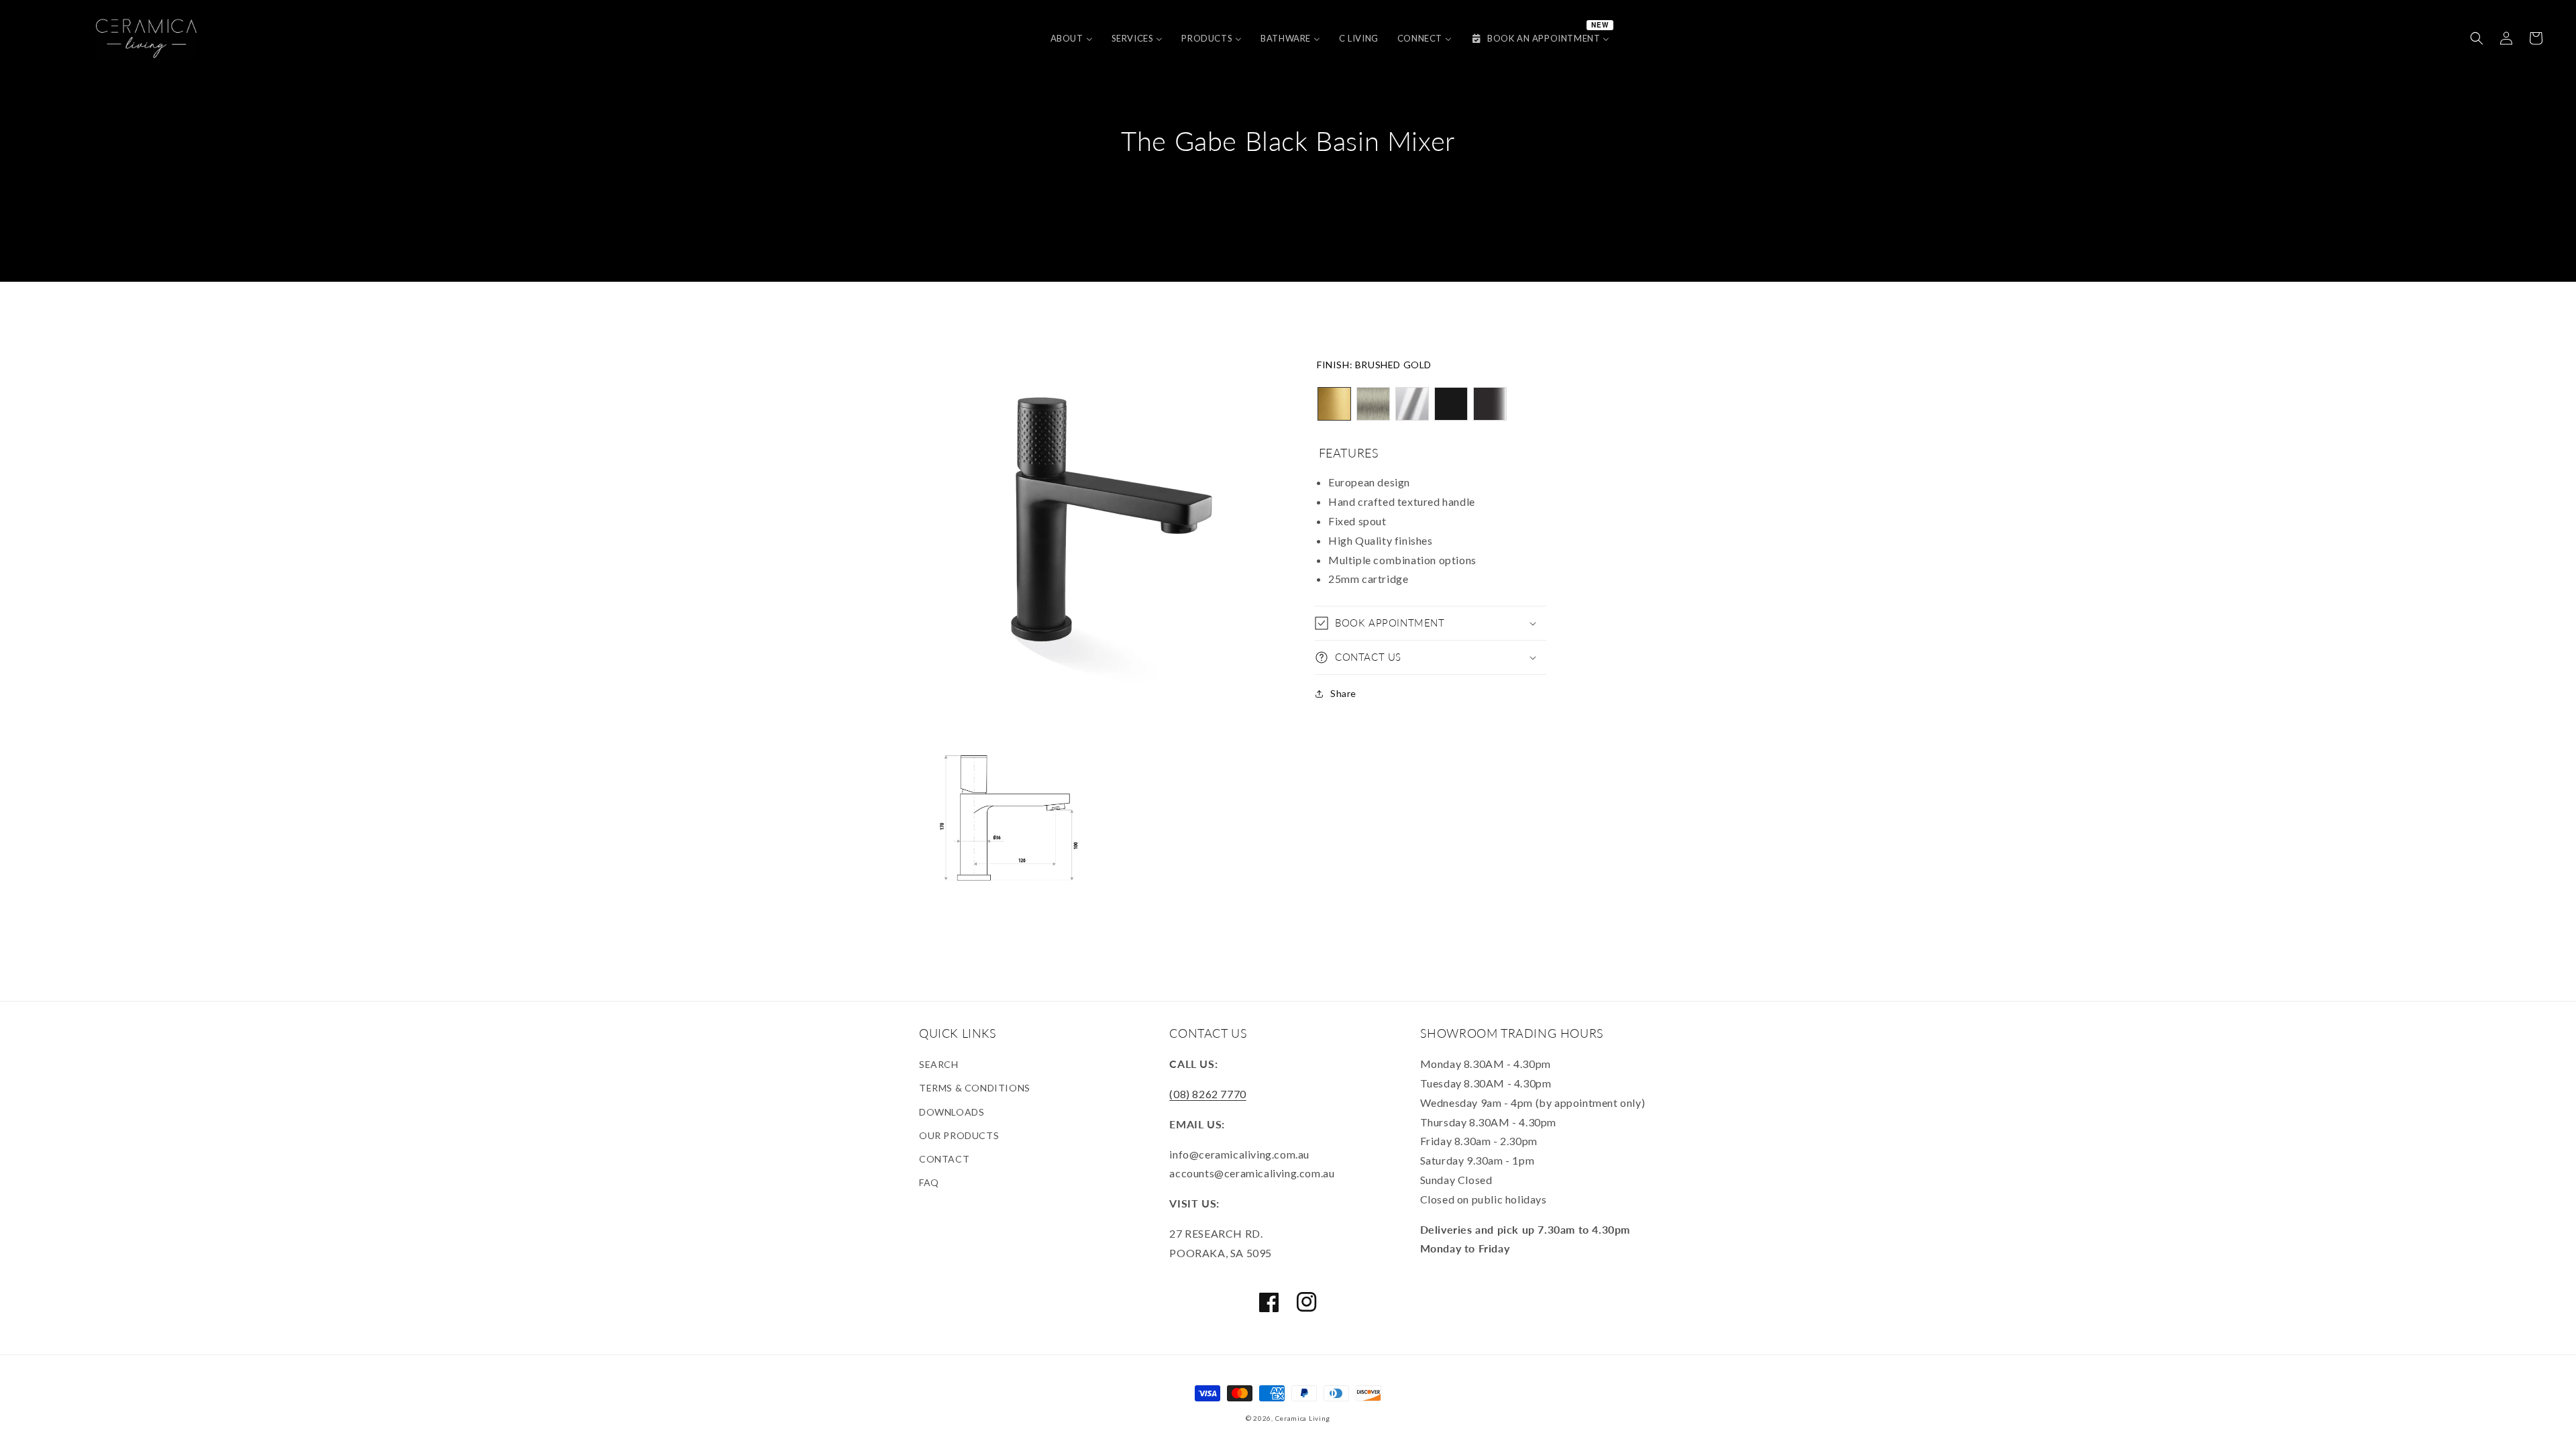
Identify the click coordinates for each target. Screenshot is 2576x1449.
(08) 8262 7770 (1207, 1094)
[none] (1334, 404)
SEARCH (939, 1064)
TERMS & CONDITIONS (975, 1088)
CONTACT (944, 1159)
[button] (2477, 38)
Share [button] (1343, 693)
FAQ (929, 1182)
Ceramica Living (1303, 1418)
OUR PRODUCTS (959, 1135)
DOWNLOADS (952, 1112)
